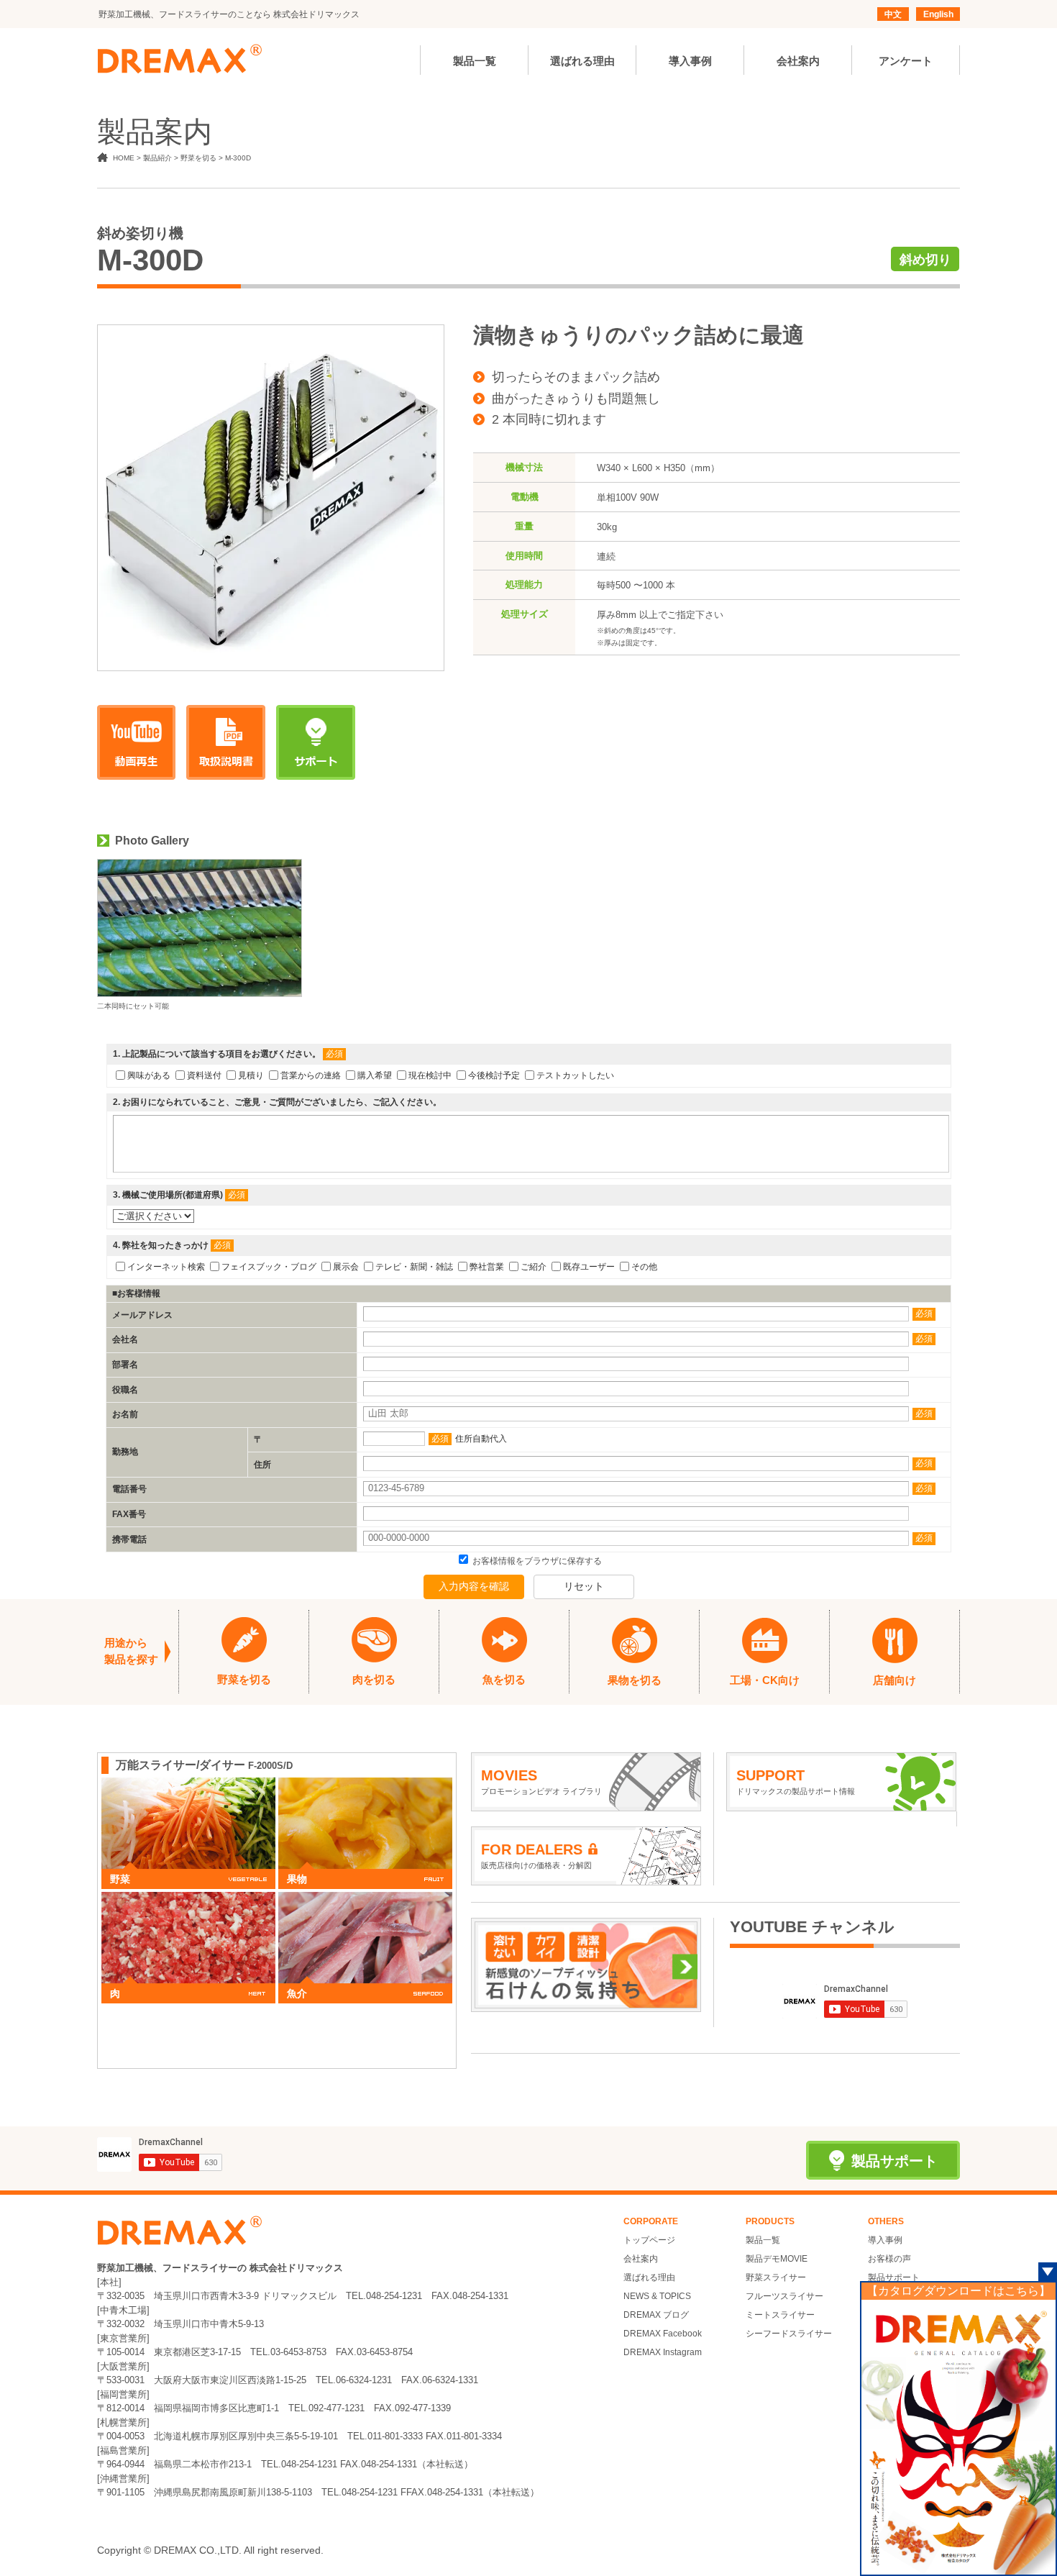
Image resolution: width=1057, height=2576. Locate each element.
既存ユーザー (589, 1267)
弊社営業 (487, 1267)
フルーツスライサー (784, 2296)
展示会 (346, 1267)
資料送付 (204, 1075)
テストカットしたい (575, 1075)
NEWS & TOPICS (657, 2296)
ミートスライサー (780, 2315)
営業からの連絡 (311, 1075)
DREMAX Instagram (663, 2352)
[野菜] (188, 1785)
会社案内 (641, 2259)
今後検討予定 (494, 1075)
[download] (226, 742)
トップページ (649, 2240)
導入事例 (885, 2240)
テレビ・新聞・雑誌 (414, 1267)
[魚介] (365, 1899)
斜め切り (925, 260)
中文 (893, 14)
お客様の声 (889, 2259)
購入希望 (375, 1075)
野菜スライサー (776, 2277)
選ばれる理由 (649, 2277)
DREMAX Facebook (663, 2334)
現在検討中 (430, 1075)
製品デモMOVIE (777, 2259)
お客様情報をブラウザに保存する (536, 1561)
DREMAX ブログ (656, 2315)
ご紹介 (534, 1267)
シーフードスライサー (789, 2334)
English (938, 14)
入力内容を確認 (474, 1586)
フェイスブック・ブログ (269, 1267)
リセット (584, 1586)
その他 (644, 1267)
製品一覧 (763, 2240)
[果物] (365, 1785)
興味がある (149, 1075)
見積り (251, 1075)
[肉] (188, 1899)
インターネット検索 (166, 1267)
